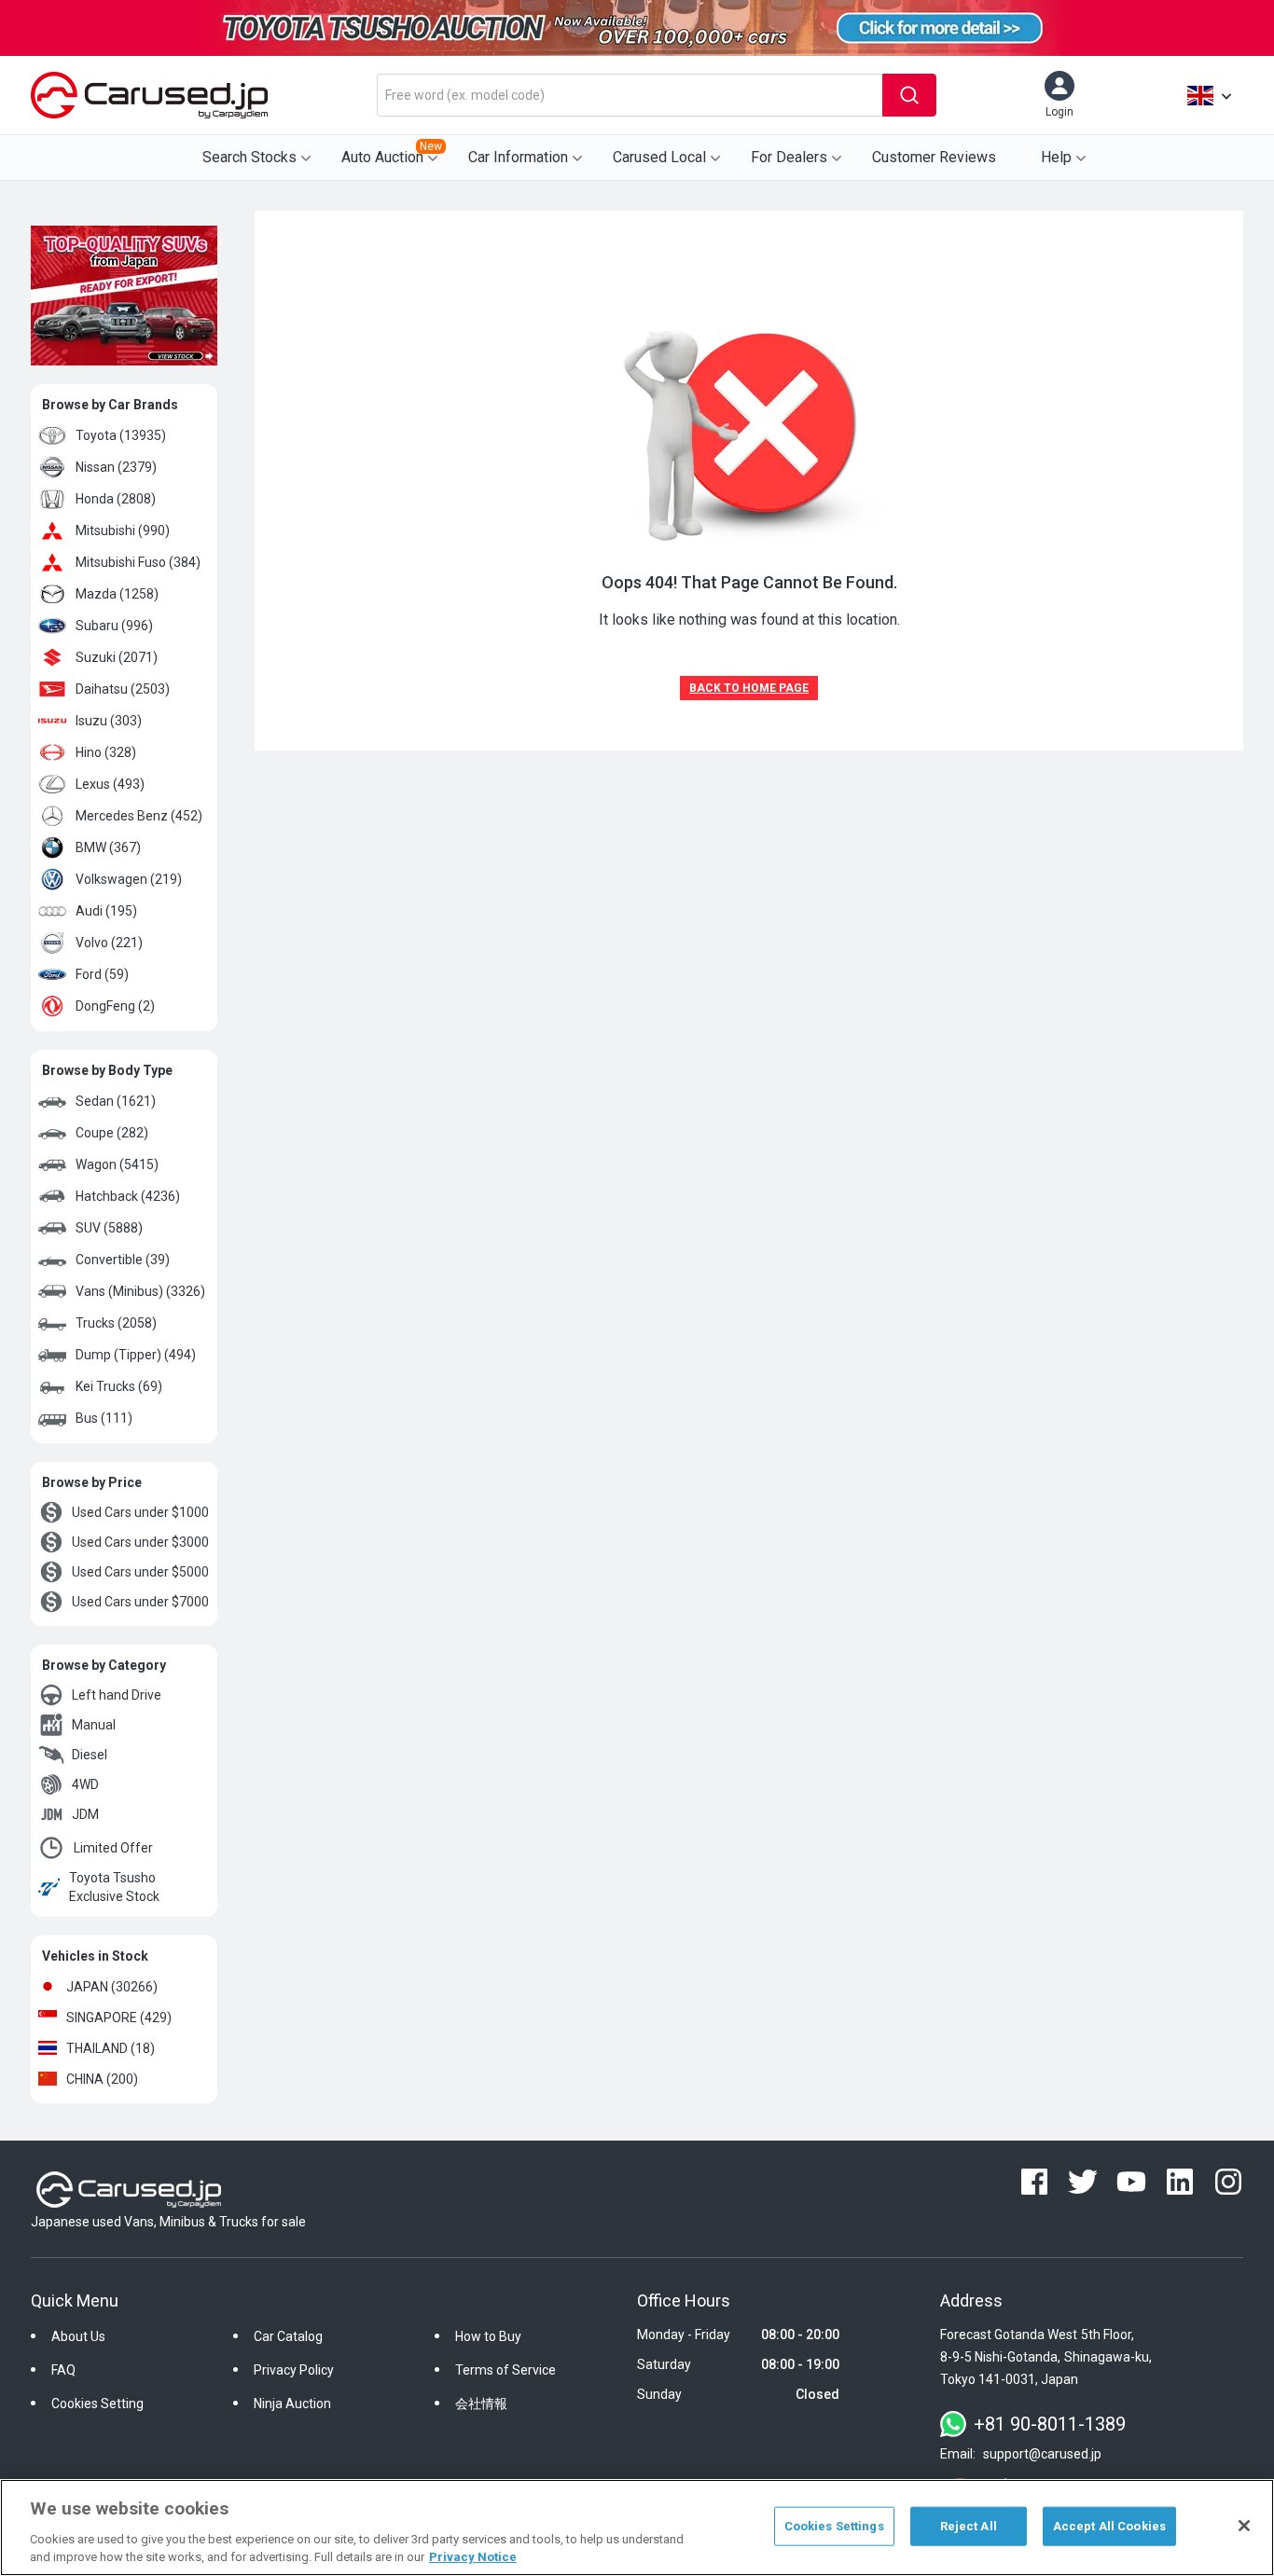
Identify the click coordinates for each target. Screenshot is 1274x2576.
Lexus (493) (110, 784)
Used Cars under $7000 (140, 1602)
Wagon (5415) (117, 1164)
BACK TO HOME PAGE (749, 688)
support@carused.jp (1042, 2454)
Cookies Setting (97, 2404)
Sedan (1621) (116, 1101)
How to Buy (488, 2336)
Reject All (969, 2526)
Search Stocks (249, 157)
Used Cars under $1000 (140, 1512)
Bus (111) (104, 1418)
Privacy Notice (473, 2557)
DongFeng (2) (115, 1006)
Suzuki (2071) (117, 657)
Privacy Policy (294, 2370)
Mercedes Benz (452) (139, 816)
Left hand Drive (117, 1695)
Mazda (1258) (117, 594)
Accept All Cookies (1109, 2526)
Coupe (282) (112, 1133)
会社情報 (481, 2404)
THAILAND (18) (111, 2048)
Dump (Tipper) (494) (136, 1355)
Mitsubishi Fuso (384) (138, 562)
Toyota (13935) (121, 435)
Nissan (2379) (116, 467)
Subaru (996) (114, 626)
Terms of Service (505, 2370)
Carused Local (659, 157)
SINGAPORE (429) (119, 2018)
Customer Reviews (934, 157)
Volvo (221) (109, 943)
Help (1056, 157)
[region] (637, 2528)
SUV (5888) (109, 1228)
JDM (85, 1814)
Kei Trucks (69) (119, 1386)
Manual (94, 1725)
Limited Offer (113, 1848)
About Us (78, 2336)
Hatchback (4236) (128, 1196)
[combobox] (630, 95)
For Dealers (789, 157)
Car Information (518, 157)
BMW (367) (108, 847)
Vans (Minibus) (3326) (140, 1291)
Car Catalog (288, 2336)
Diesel (90, 1755)
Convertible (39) (123, 1260)
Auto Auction (392, 153)
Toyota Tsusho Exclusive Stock (114, 1887)
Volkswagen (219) (129, 879)
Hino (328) (106, 752)
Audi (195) (106, 911)
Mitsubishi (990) (123, 530)
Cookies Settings (834, 2526)
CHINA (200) (102, 2079)
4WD (85, 1784)
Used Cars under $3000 (140, 1542)
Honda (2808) (116, 499)
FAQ (63, 2370)
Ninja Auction (292, 2404)
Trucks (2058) (116, 1323)
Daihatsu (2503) (123, 689)
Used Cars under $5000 (140, 1572)
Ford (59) (102, 974)
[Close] (1244, 2526)
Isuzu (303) (109, 721)
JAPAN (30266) (112, 1987)
